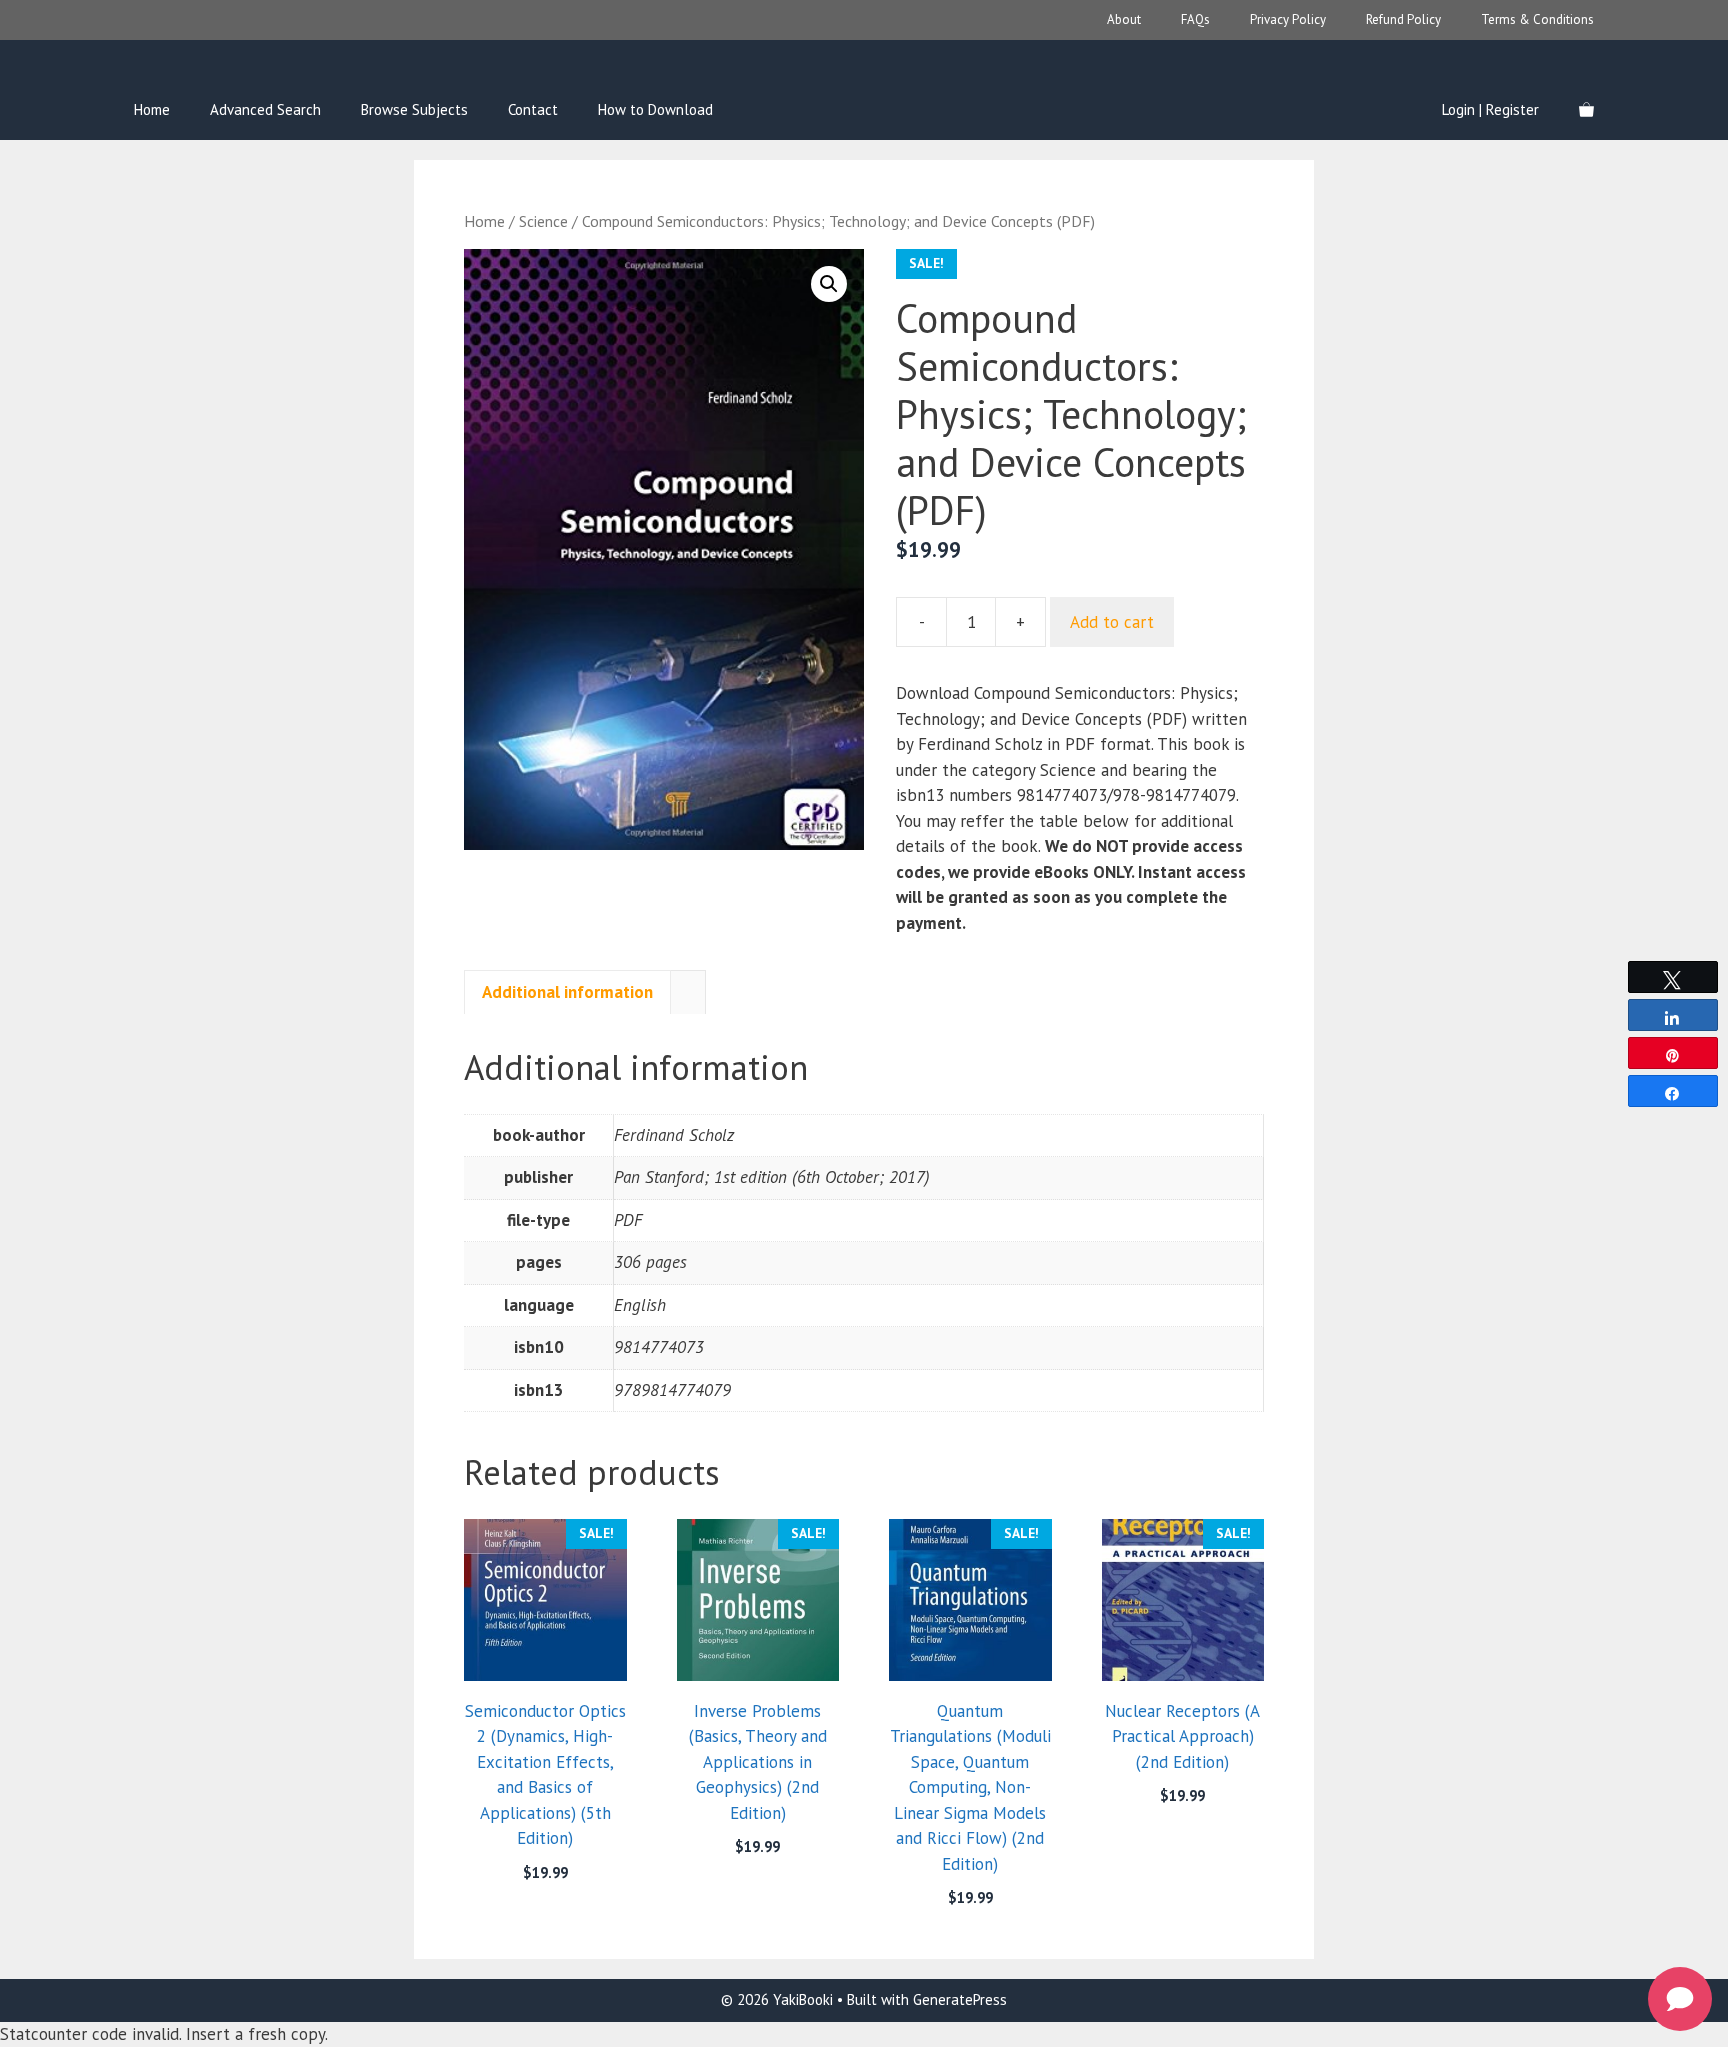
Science (543, 221)
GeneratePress (960, 1999)
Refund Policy (1403, 19)
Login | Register (1490, 109)
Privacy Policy (1288, 19)
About (1124, 19)
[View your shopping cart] (1586, 110)
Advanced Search (265, 109)
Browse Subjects (414, 109)
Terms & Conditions (1537, 19)
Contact (533, 109)
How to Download (655, 109)
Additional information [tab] (567, 992)
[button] (829, 284)
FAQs (1195, 19)
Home (152, 109)
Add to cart (1112, 622)
